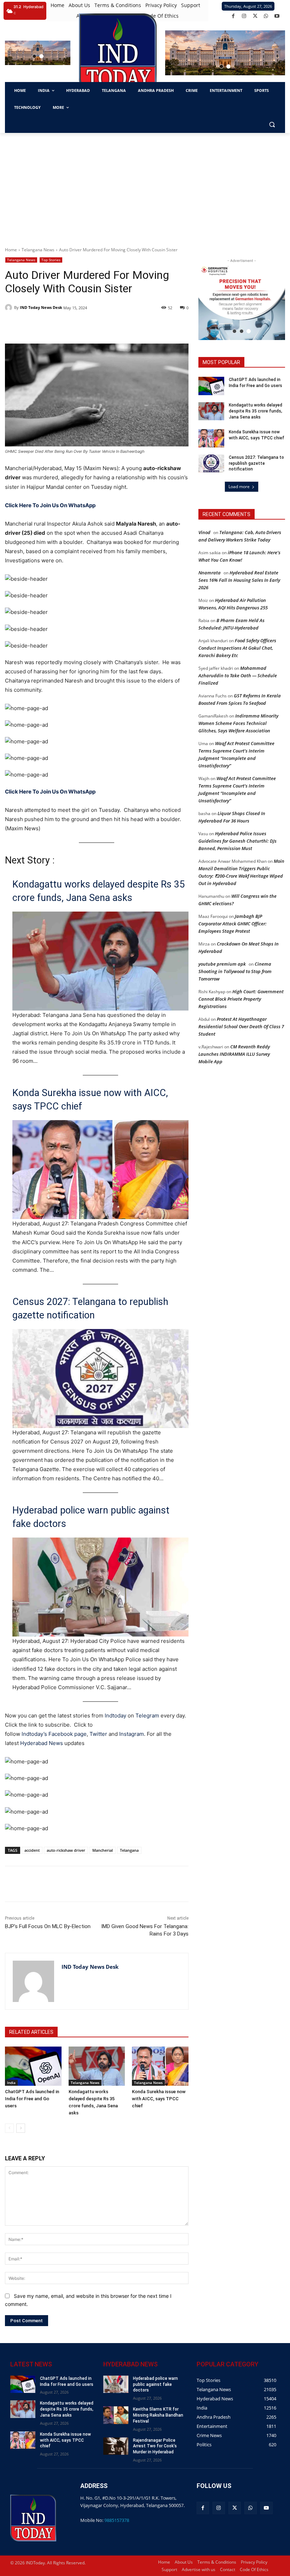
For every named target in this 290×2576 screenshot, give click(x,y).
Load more (239, 487)
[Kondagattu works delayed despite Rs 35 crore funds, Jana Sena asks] (97, 2066)
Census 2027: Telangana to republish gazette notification (90, 1309)
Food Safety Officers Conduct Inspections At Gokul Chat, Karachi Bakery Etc (237, 648)
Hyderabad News (42, 1743)
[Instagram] (244, 16)
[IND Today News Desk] (10, 308)
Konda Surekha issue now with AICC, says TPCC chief (90, 1100)
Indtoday (115, 1716)
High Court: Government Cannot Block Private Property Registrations (241, 999)
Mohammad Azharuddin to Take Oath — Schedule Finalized (238, 675)
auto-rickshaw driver (66, 1850)
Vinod (204, 532)
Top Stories (51, 260)
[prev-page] (9, 2128)
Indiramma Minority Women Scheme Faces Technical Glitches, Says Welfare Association (238, 723)
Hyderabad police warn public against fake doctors (91, 1517)
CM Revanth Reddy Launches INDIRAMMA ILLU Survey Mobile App (234, 1054)
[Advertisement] (145, 186)
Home (11, 250)
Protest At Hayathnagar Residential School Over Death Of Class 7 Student (241, 1026)
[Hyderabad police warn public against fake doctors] (116, 2384)
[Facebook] (233, 16)
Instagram (132, 1734)
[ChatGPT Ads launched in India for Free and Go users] (33, 2066)
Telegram (147, 1716)
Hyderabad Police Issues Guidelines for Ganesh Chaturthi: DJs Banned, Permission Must (237, 841)
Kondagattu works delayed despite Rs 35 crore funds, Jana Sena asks (98, 891)
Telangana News (38, 250)
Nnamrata (210, 573)
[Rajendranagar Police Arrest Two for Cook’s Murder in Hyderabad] (116, 2446)
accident (32, 1850)
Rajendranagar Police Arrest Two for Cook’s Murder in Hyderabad (155, 2446)
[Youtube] (277, 16)
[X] (255, 16)
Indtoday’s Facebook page (54, 1734)
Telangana (129, 1850)
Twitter (98, 1734)
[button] (34, 56)
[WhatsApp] (266, 16)
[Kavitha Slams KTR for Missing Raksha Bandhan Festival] (116, 2415)
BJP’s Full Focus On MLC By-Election (48, 1926)
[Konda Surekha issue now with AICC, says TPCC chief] (160, 2066)
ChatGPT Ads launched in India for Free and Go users (32, 2099)
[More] (132, 1884)
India (11, 2083)
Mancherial (103, 1850)
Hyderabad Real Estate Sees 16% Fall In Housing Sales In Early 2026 (239, 580)
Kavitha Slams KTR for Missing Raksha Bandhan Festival (158, 2415)
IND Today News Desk (41, 307)
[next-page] (21, 2128)
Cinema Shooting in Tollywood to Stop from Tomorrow (235, 971)
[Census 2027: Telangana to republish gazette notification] (211, 464)
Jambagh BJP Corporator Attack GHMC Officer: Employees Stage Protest (233, 924)
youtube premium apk (222, 964)
